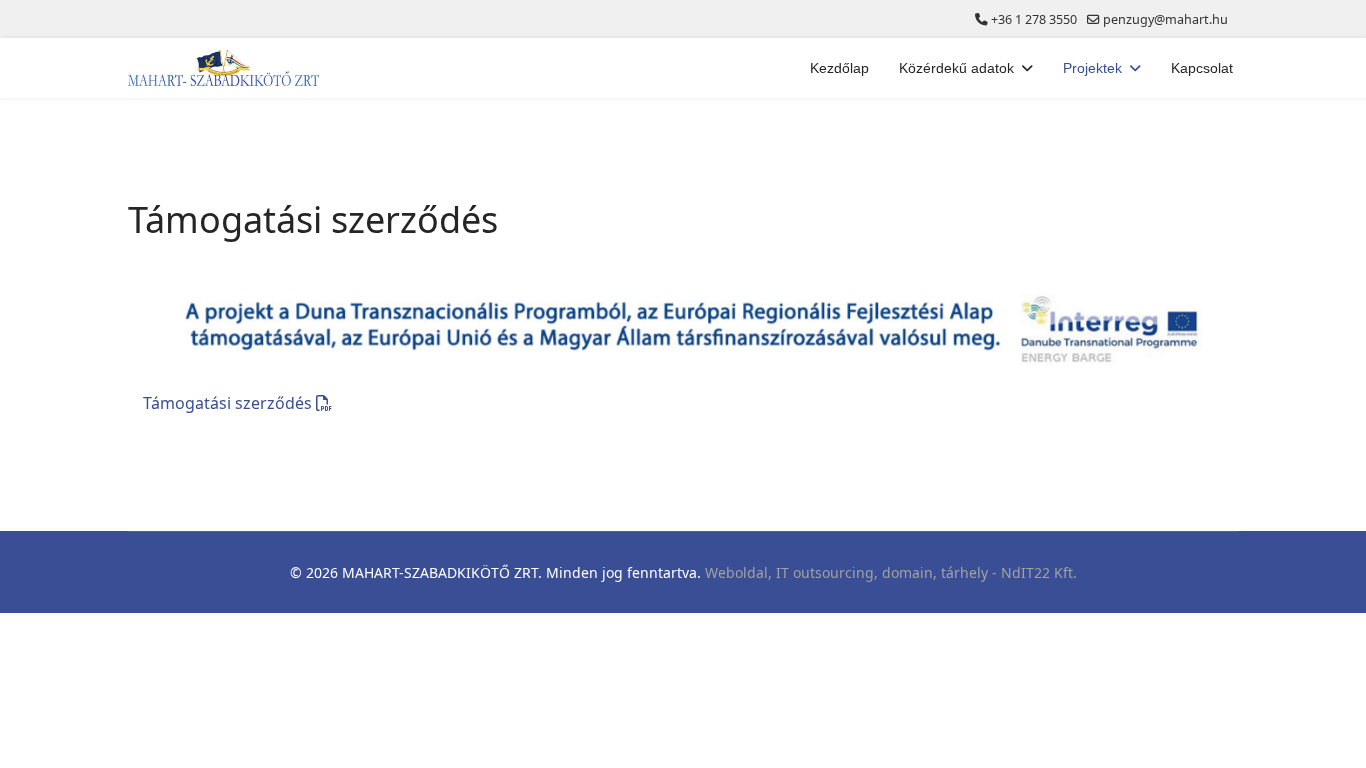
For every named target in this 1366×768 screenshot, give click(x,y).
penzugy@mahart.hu (1165, 19)
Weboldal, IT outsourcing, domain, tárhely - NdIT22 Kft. (891, 572)
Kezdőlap (839, 68)
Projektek (1092, 68)
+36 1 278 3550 (1034, 19)
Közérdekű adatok (956, 68)
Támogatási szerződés (229, 403)
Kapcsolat (1202, 68)
